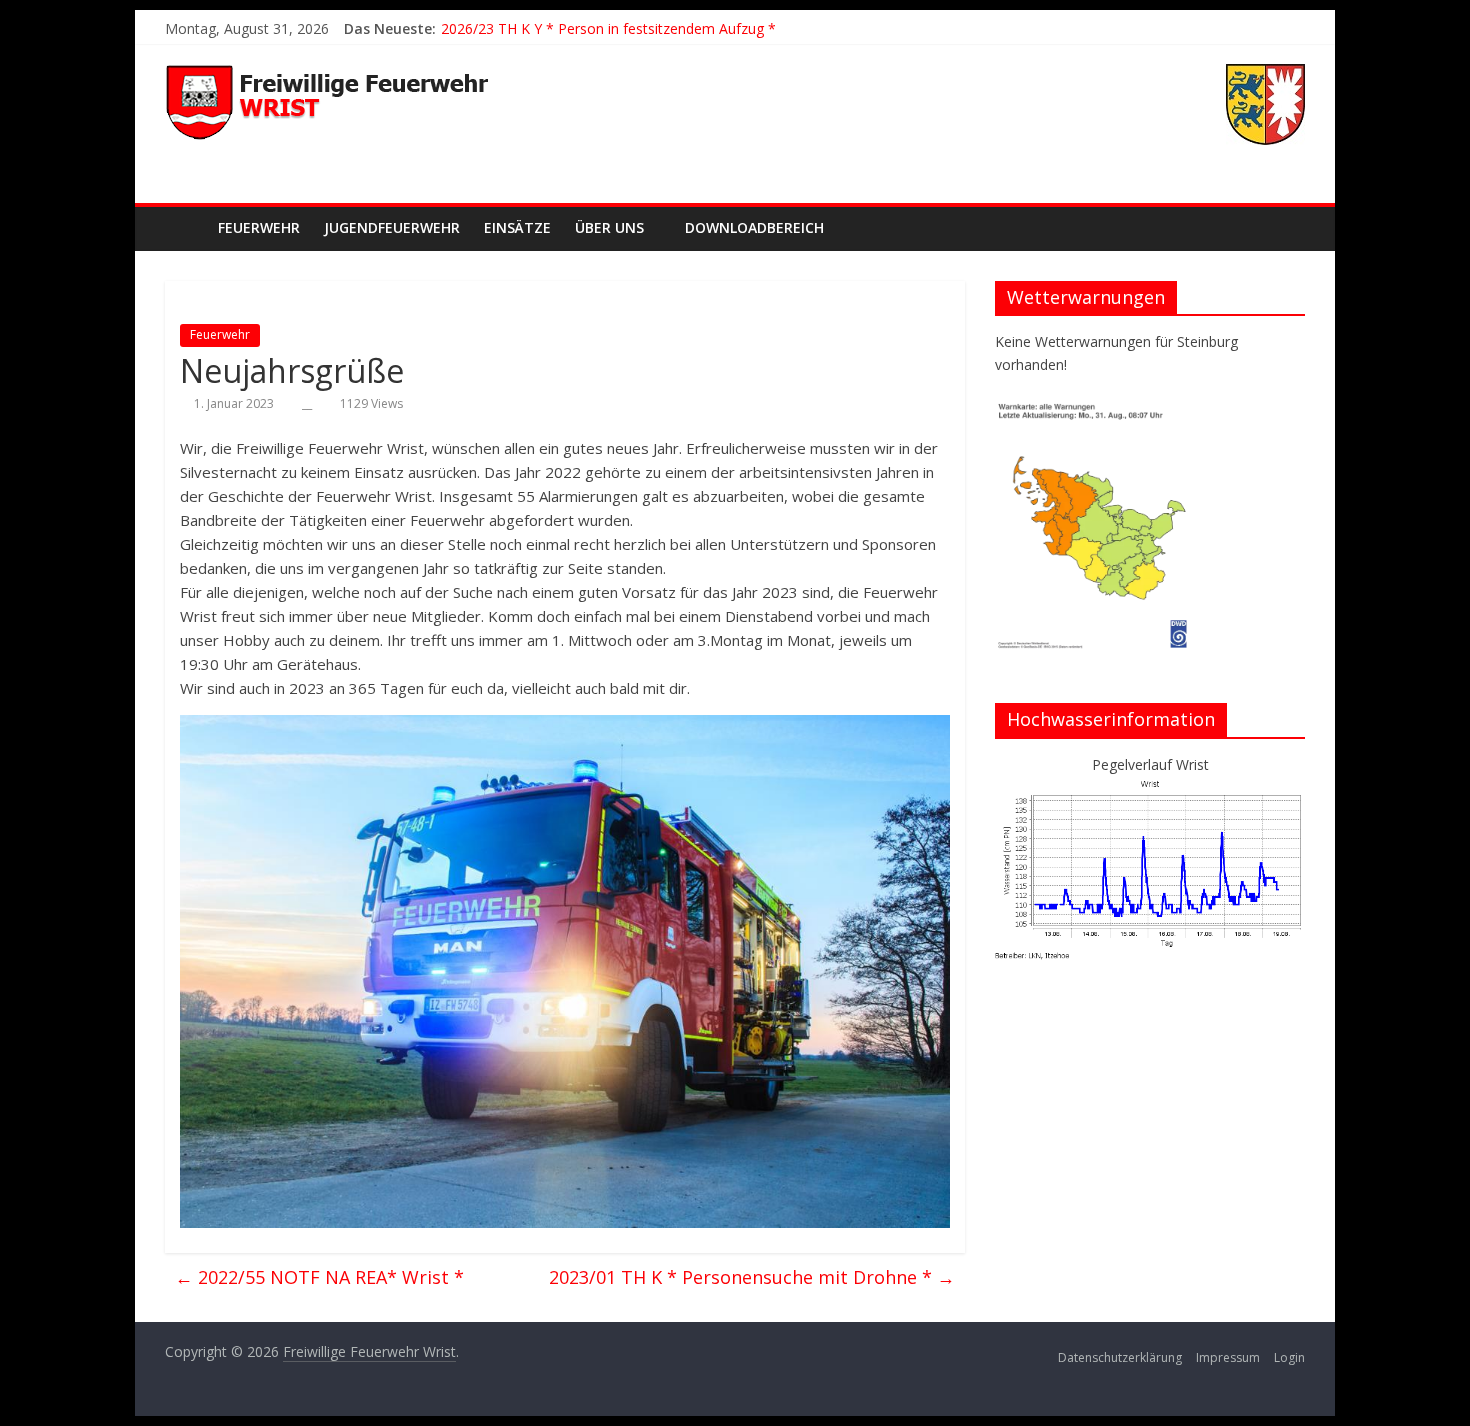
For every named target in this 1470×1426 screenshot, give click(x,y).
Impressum (1228, 1357)
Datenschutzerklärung (1120, 1357)
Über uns (609, 227)
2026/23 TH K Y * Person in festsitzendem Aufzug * (608, 28)
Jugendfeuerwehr (392, 227)
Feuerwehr (259, 227)
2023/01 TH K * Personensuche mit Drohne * (752, 1277)
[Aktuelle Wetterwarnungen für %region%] (1096, 409)
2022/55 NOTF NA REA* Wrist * (319, 1277)
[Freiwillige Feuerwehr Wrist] (185, 227)
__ (307, 403)
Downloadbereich (754, 227)
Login (1289, 1357)
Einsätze (517, 227)
